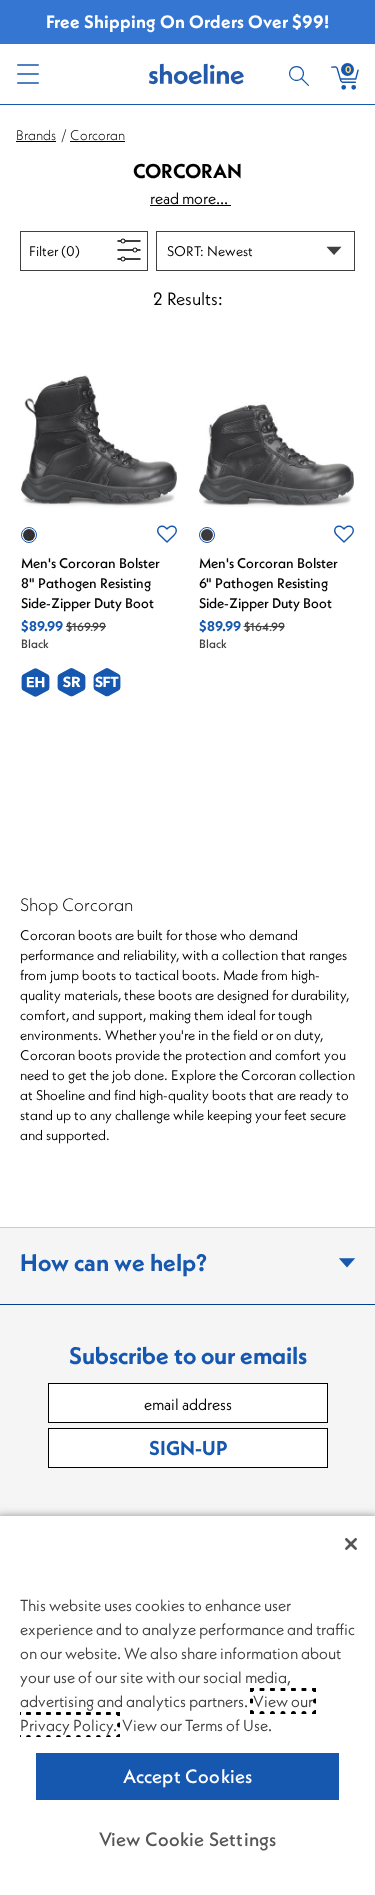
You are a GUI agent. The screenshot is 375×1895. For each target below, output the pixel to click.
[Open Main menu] (27, 74)
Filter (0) (77, 250)
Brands (36, 135)
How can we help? (113, 1262)
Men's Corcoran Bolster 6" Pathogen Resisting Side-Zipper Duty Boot (268, 583)
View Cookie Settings (188, 1839)
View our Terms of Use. (197, 1725)
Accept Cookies (188, 1776)
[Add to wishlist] (167, 535)
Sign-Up (188, 1447)
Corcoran (97, 135)
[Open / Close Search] (302, 74)
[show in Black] (29, 535)
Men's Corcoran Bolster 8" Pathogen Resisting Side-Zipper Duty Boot (90, 583)
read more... (190, 198)
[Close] (351, 1544)
